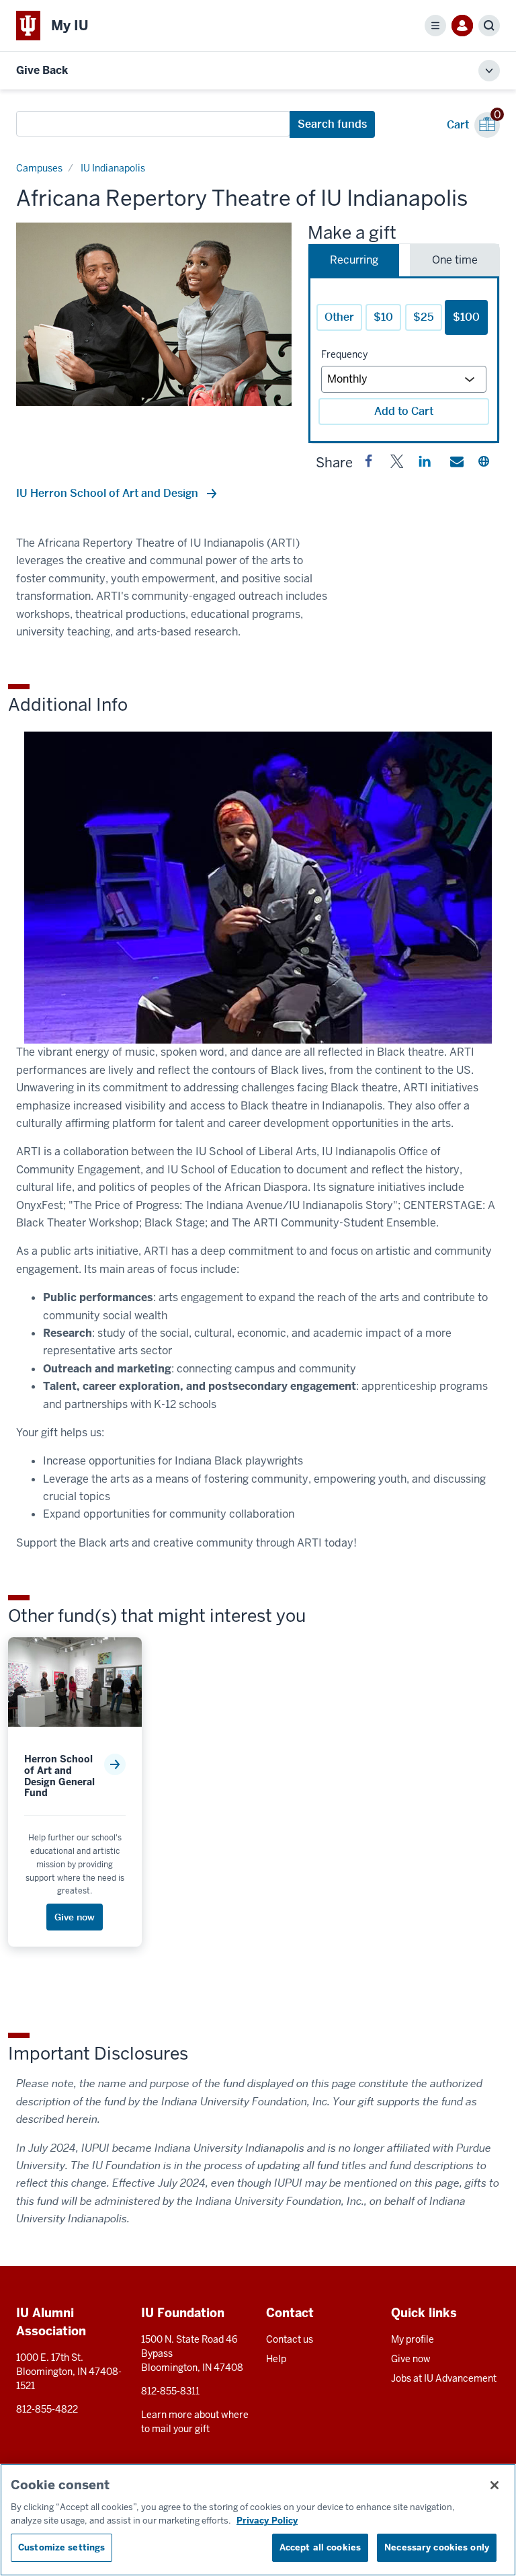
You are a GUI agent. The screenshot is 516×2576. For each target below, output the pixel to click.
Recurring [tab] (354, 260)
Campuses (39, 168)
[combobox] (153, 124)
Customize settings (61, 2547)
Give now (411, 2359)
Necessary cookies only (437, 2547)
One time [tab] (455, 260)
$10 (383, 317)
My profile (413, 2339)
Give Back (42, 70)
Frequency (344, 354)
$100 (466, 317)
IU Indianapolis (113, 168)
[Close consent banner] (494, 2485)
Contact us (290, 2339)
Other (339, 317)
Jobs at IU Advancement (444, 2378)
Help (276, 2359)
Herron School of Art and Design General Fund (59, 1776)
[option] (154, 314)
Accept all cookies (320, 2547)
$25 (424, 317)
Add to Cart (404, 411)
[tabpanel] (404, 360)
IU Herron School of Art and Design (109, 493)
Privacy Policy (267, 2521)
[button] (369, 464)
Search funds (332, 124)
